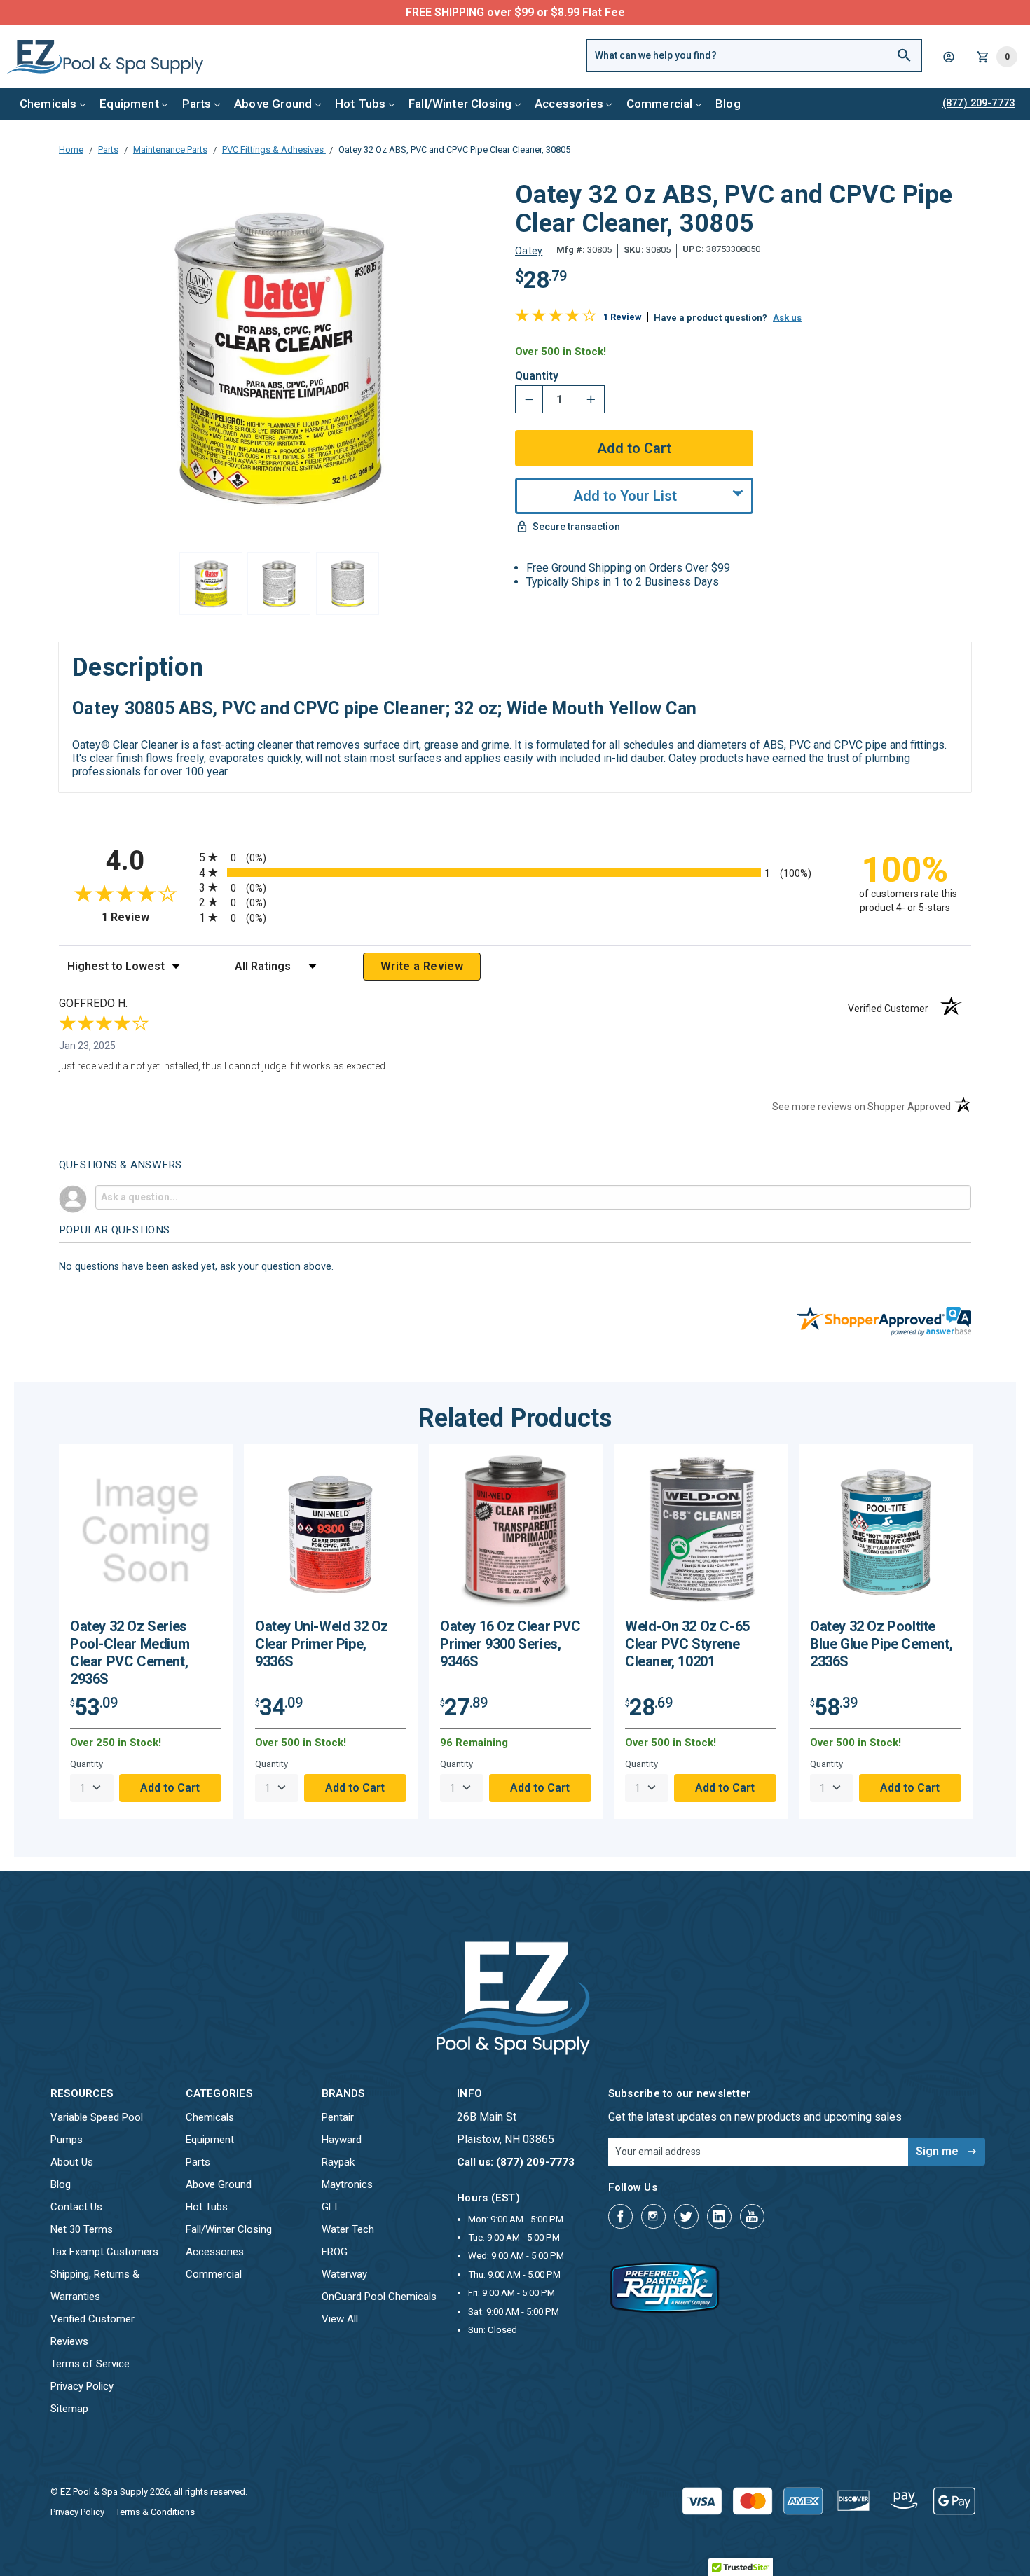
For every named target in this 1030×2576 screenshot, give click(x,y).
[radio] (515, 857)
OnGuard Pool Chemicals (379, 2297)
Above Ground (273, 104)
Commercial (660, 104)
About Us (72, 2162)
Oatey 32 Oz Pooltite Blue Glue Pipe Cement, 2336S (881, 1644)
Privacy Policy (82, 2386)
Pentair (338, 2117)
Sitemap (69, 2409)
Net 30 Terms (82, 2229)
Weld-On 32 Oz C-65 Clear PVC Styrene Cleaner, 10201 (687, 1644)
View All (340, 2319)
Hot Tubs (360, 104)
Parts (197, 104)
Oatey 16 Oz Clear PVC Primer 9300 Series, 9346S (510, 1644)
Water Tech (348, 2229)
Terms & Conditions (155, 2512)
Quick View (146, 1536)
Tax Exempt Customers (104, 2252)
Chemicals (48, 104)
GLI (329, 2207)
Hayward (342, 2140)
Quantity (537, 376)
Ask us (787, 318)
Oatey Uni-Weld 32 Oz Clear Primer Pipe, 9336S (322, 1644)
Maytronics (347, 2184)
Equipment (129, 104)
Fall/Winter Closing (460, 104)
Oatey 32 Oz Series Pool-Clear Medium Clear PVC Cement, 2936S (130, 1653)
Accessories (569, 104)
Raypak (338, 2162)
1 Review (623, 317)
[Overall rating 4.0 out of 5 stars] (556, 318)
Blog (728, 104)
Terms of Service (90, 2364)
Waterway (344, 2274)
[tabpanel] (146, 1632)
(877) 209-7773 (567, 12)
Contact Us (76, 2207)
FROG (335, 2252)
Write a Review (422, 966)
